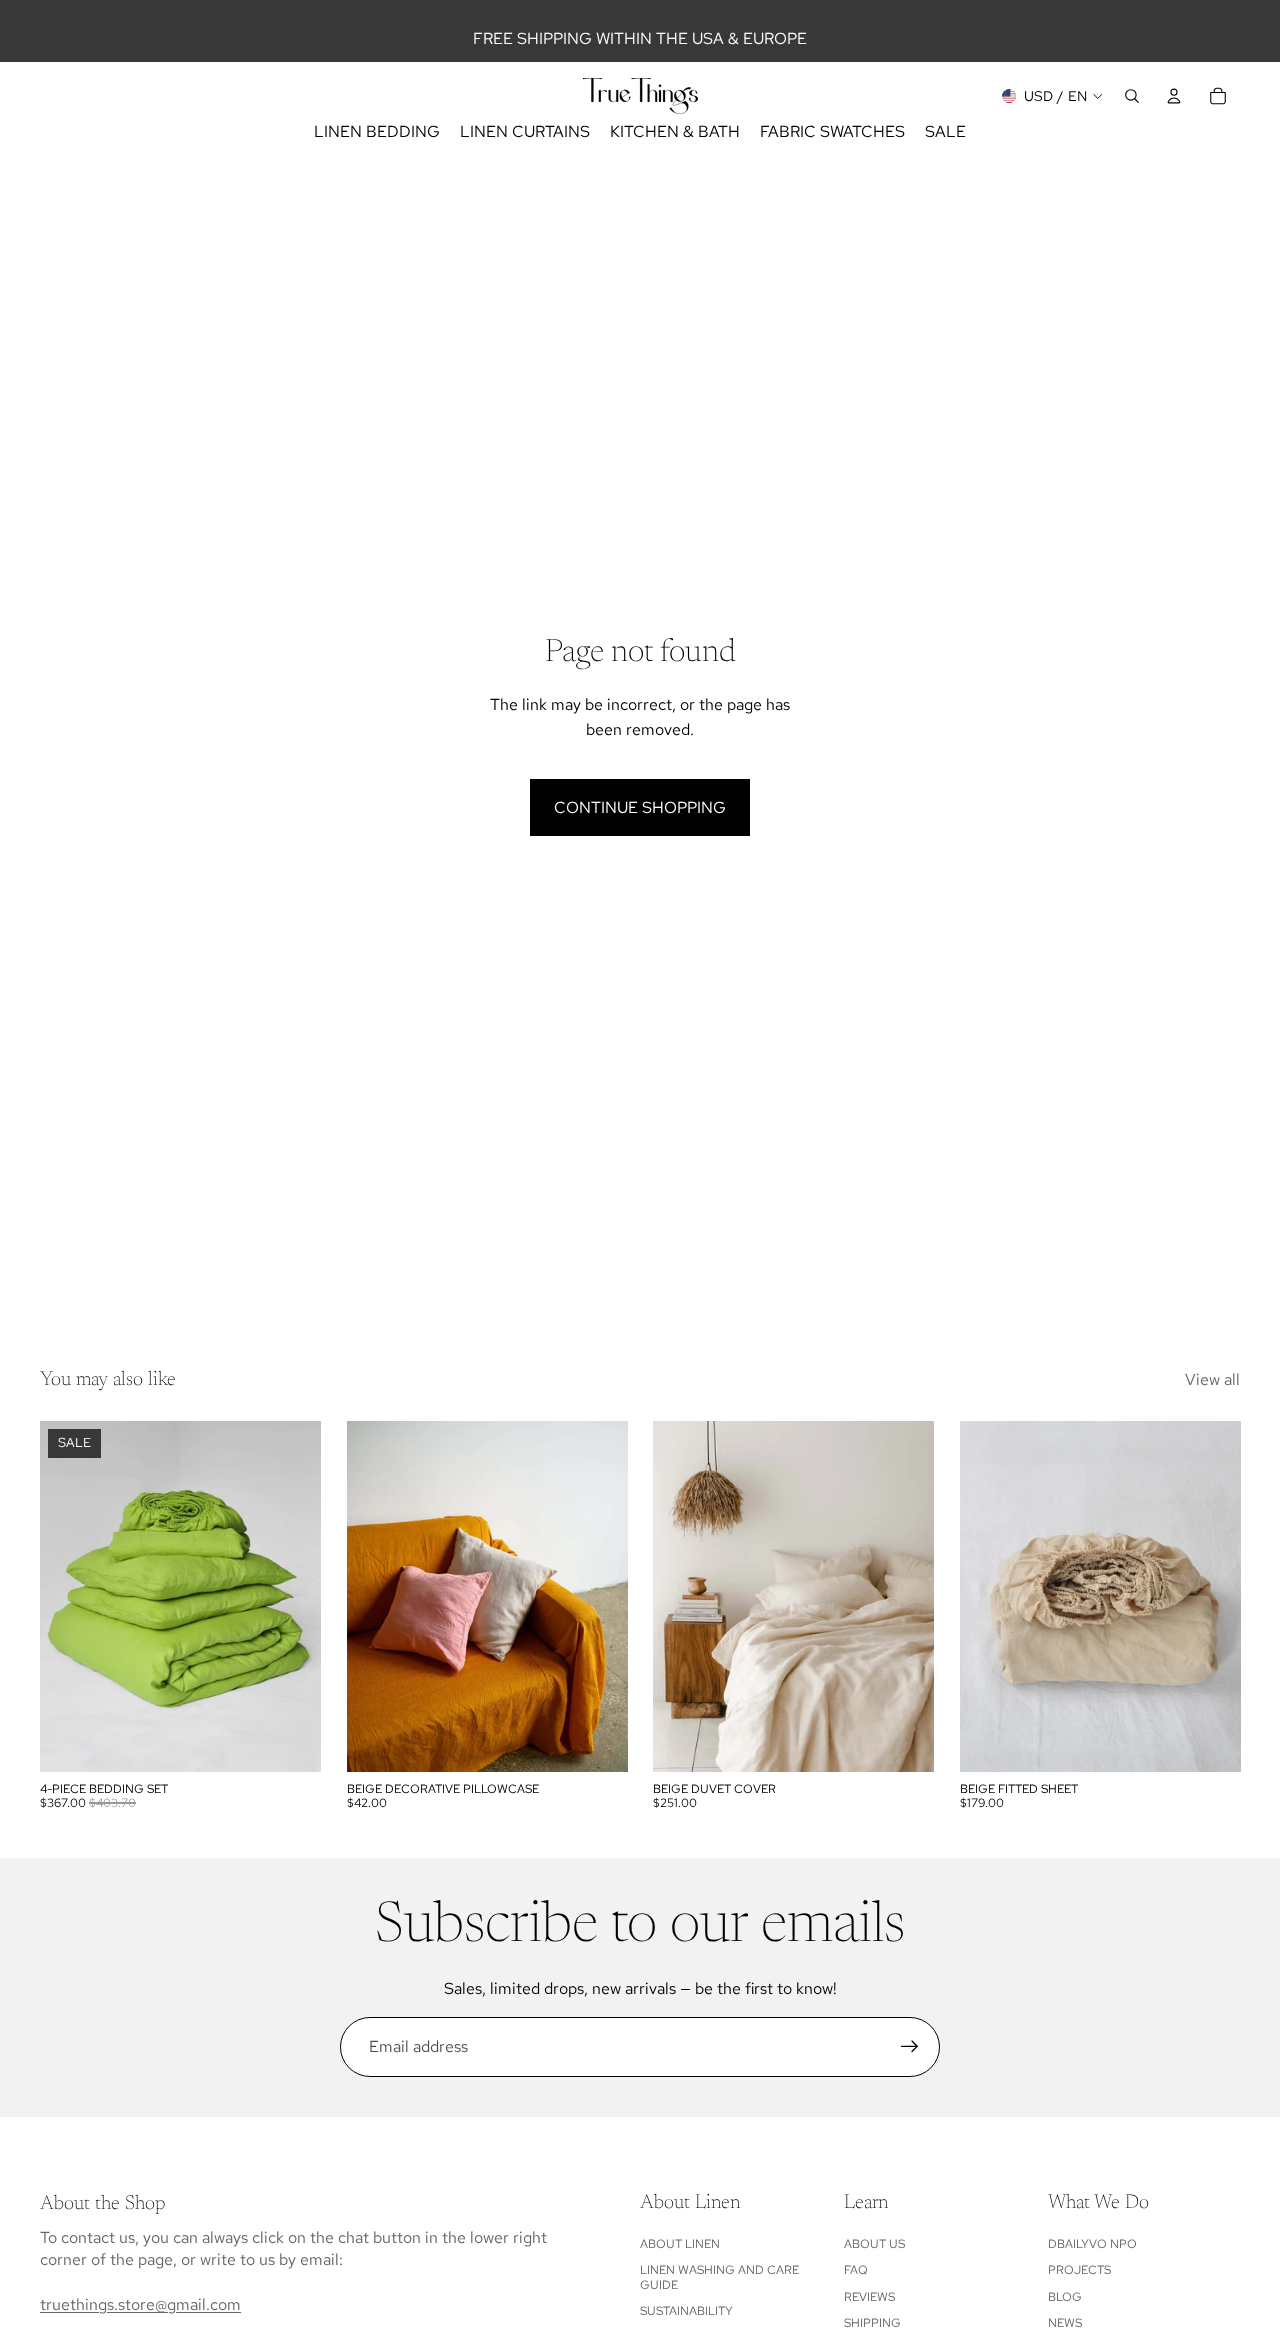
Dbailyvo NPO (1092, 2244)
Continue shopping (640, 807)
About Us (874, 2244)
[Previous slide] (70, 1596)
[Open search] (1132, 96)
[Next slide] (291, 1596)
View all (1212, 1379)
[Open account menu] (1174, 96)
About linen (680, 2244)
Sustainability (686, 2311)
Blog (1065, 2297)
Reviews (869, 2297)
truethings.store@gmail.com (140, 2304)
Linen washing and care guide (719, 2277)
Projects (1079, 2270)
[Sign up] (910, 2047)
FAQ (856, 2270)
